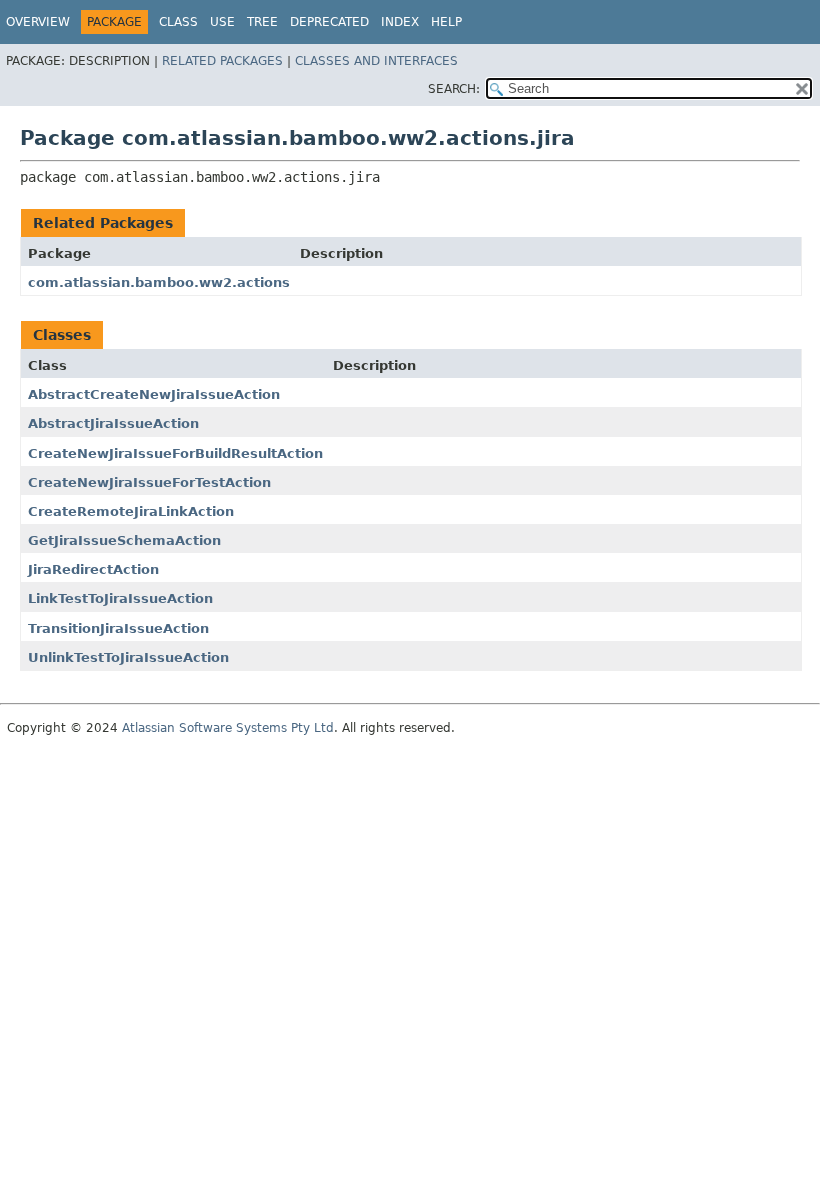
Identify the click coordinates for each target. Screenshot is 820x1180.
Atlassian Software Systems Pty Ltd (228, 728)
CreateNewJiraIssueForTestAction (149, 482)
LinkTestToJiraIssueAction (120, 598)
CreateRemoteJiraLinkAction (131, 511)
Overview (38, 22)
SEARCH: (454, 89)
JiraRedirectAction (93, 569)
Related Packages (222, 61)
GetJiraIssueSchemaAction (124, 540)
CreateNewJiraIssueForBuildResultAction (175, 453)
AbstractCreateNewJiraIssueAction (154, 394)
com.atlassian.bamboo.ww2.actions (159, 282)
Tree (262, 22)
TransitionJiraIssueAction (118, 628)
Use (222, 22)
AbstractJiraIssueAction (113, 423)
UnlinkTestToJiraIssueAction (128, 657)
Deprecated (329, 22)
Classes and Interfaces (376, 61)
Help (446, 22)
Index (400, 22)
